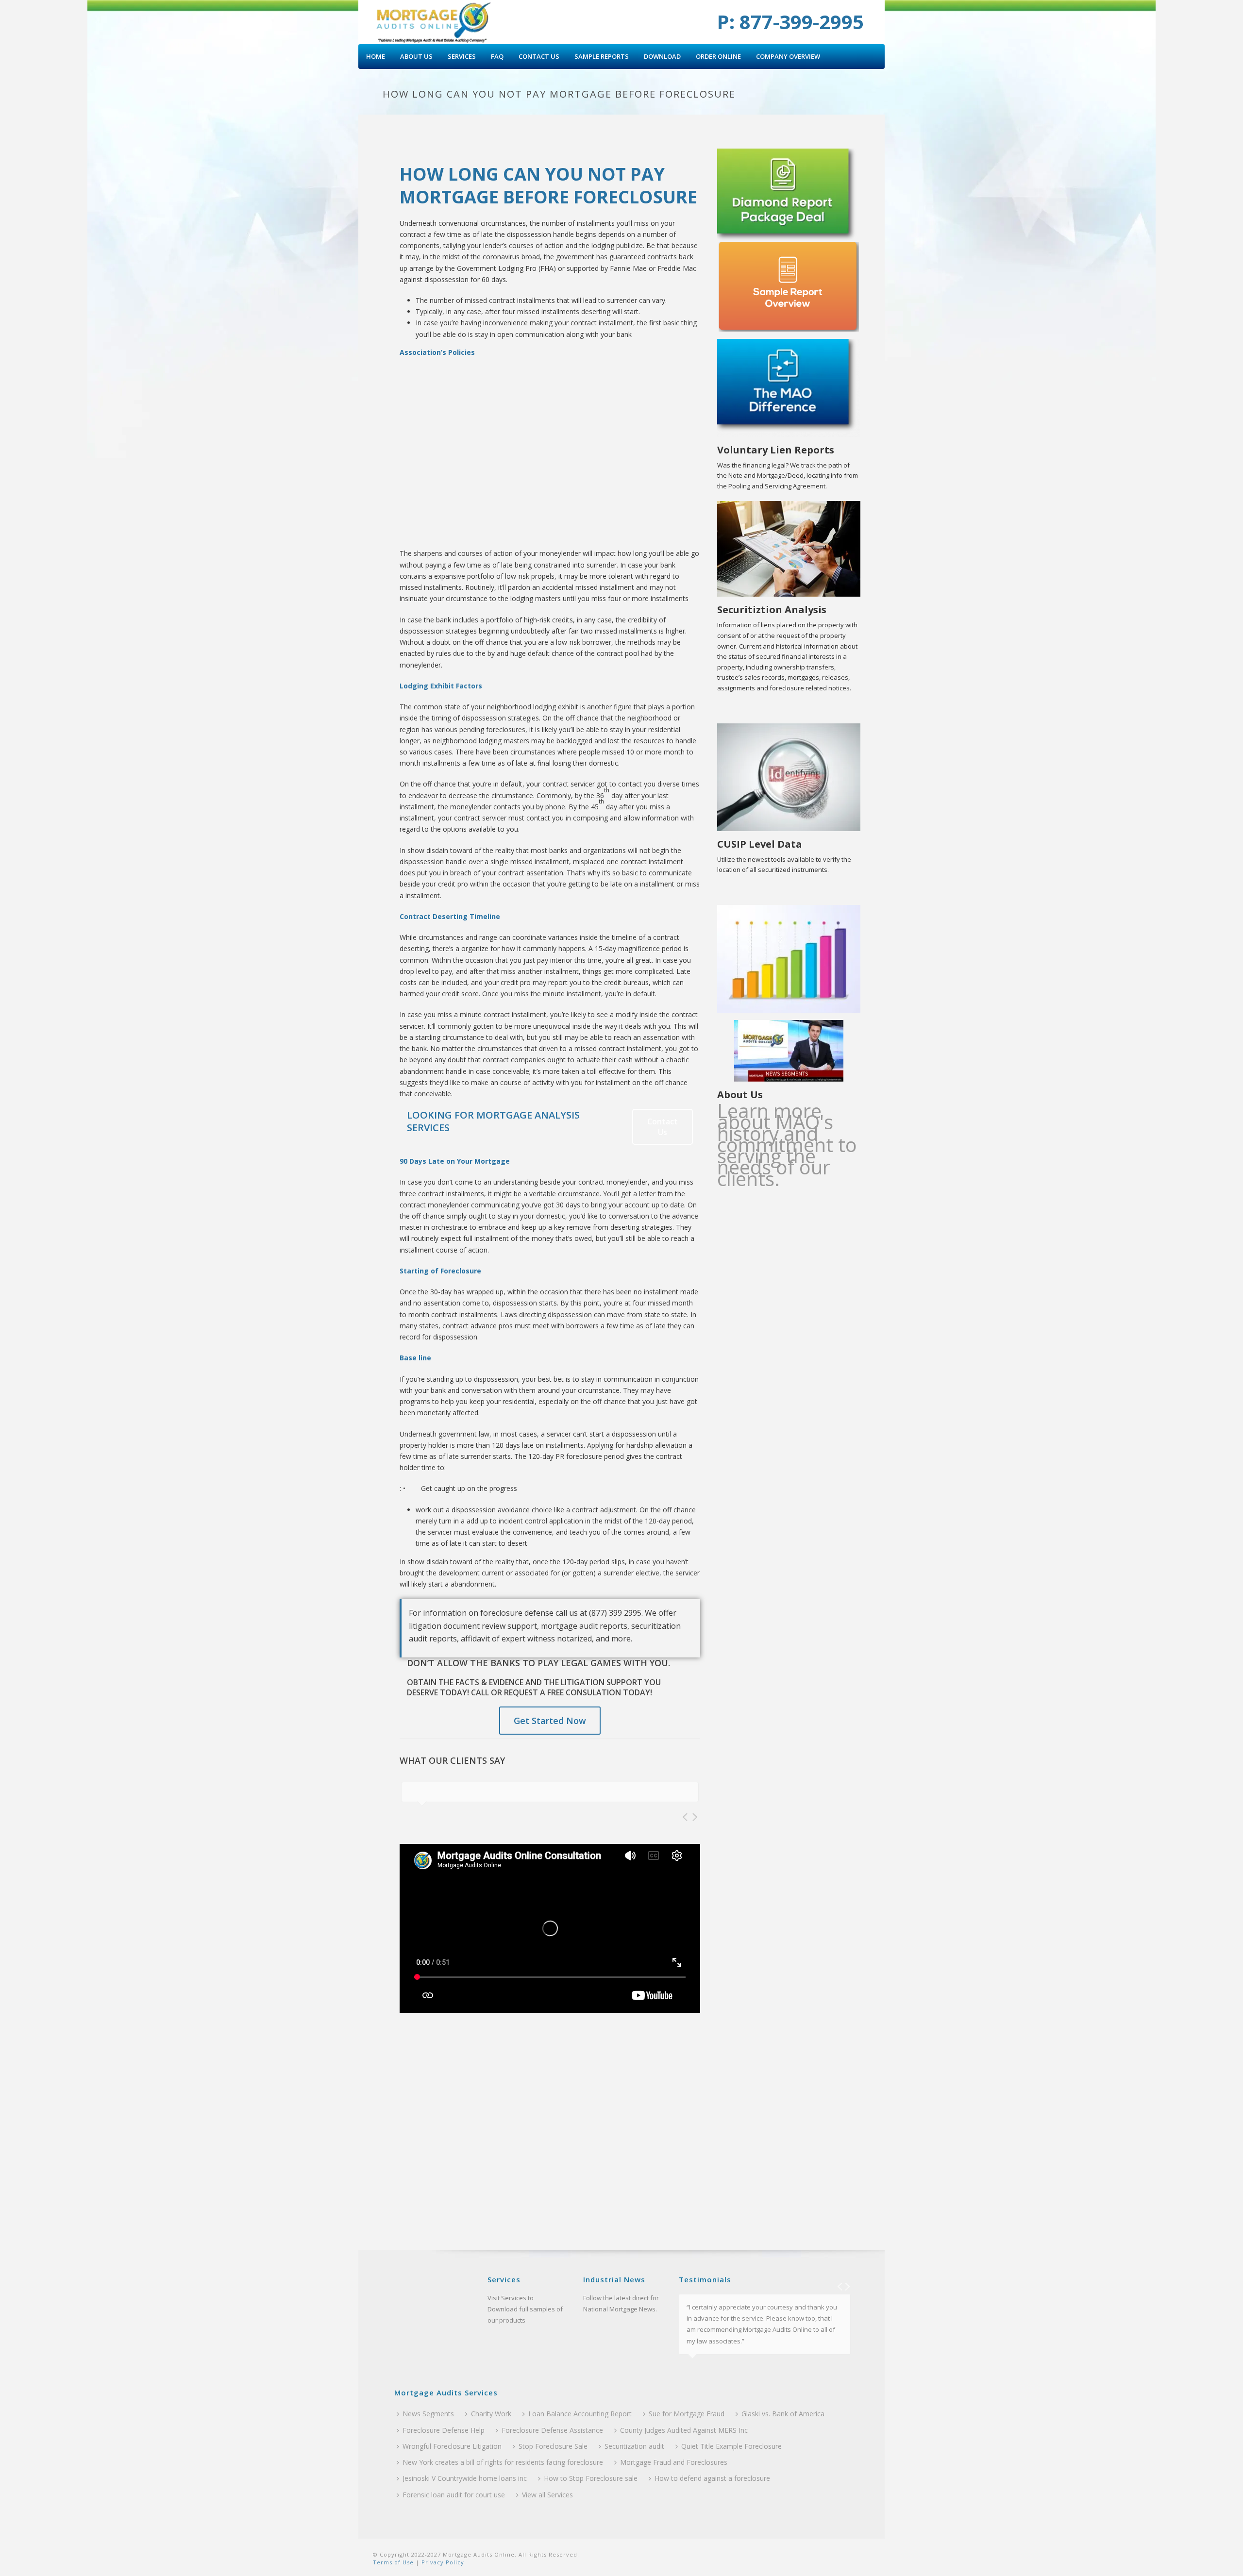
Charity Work (491, 2414)
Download (662, 56)
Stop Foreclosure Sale (553, 2446)
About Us (416, 56)
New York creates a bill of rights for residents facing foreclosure (503, 2462)
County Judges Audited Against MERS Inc (684, 2430)
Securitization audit (634, 2446)
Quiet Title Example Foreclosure (731, 2446)
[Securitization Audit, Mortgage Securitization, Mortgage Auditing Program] (433, 22)
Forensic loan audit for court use (454, 2495)
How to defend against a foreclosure (712, 2478)
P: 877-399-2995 (790, 22)
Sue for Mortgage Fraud (687, 2414)
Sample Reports (602, 56)
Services (462, 56)
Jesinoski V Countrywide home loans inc (465, 2478)
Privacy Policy (442, 2562)
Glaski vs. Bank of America (783, 2414)
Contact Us (539, 56)
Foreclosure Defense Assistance (552, 2430)
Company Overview (788, 56)
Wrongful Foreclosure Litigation (452, 2446)
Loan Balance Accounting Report (580, 2414)
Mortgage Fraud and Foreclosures (674, 2462)
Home (376, 56)
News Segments (428, 2414)
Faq (497, 56)
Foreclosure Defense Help (444, 2430)
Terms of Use (393, 2562)
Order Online (718, 56)
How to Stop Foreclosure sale (591, 2478)
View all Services (547, 2495)
